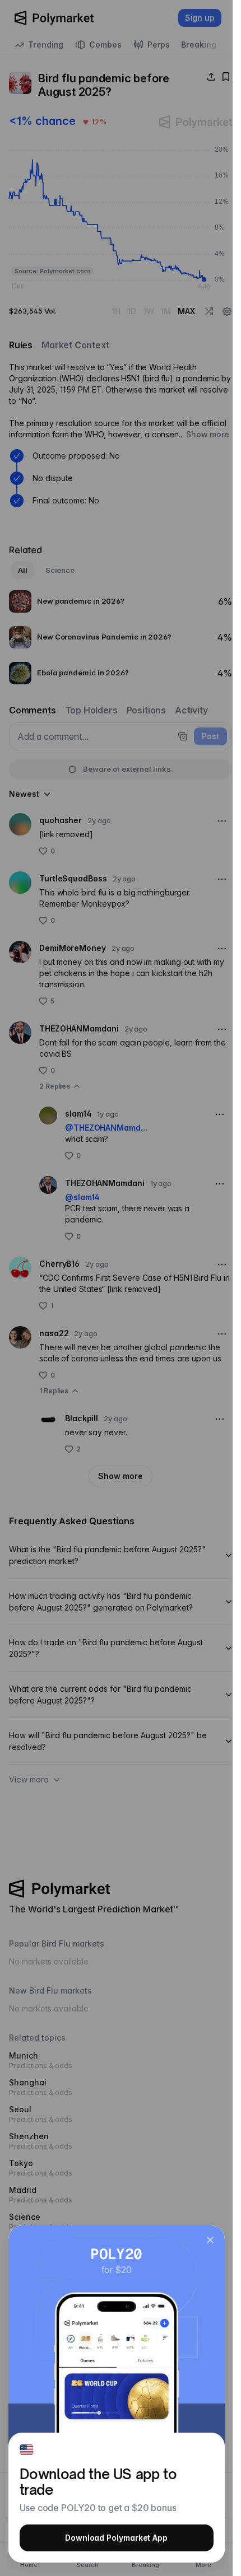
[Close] (210, 2240)
